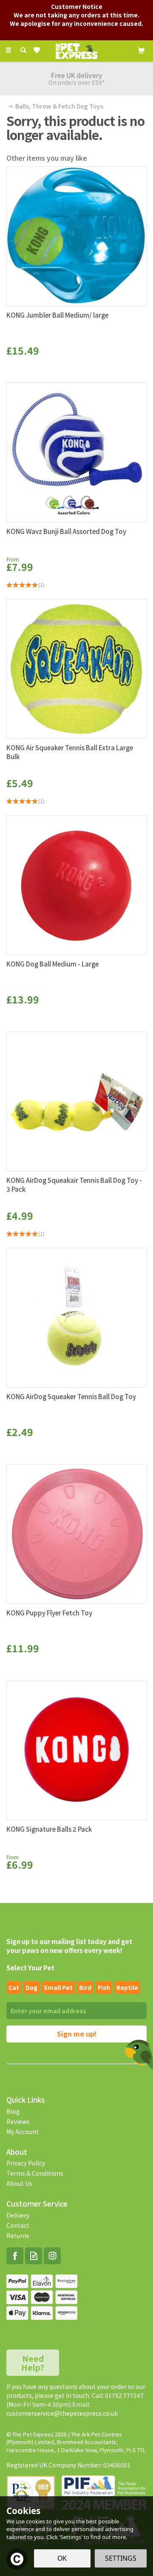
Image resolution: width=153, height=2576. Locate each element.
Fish (104, 1987)
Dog (31, 1987)
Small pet (58, 1987)
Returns (18, 2235)
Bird (85, 1987)
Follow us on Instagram (52, 2256)
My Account (23, 2132)
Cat (14, 1987)
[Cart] (141, 50)
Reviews (18, 2121)
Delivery (18, 2215)
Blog (13, 2111)
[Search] (23, 50)
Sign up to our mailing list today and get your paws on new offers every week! (69, 1946)
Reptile (127, 1987)
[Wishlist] (38, 50)
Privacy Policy (26, 2163)
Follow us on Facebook (15, 2256)
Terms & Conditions (35, 2173)
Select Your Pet (30, 1968)
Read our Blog (34, 2256)
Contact (18, 2225)
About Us (19, 2183)
